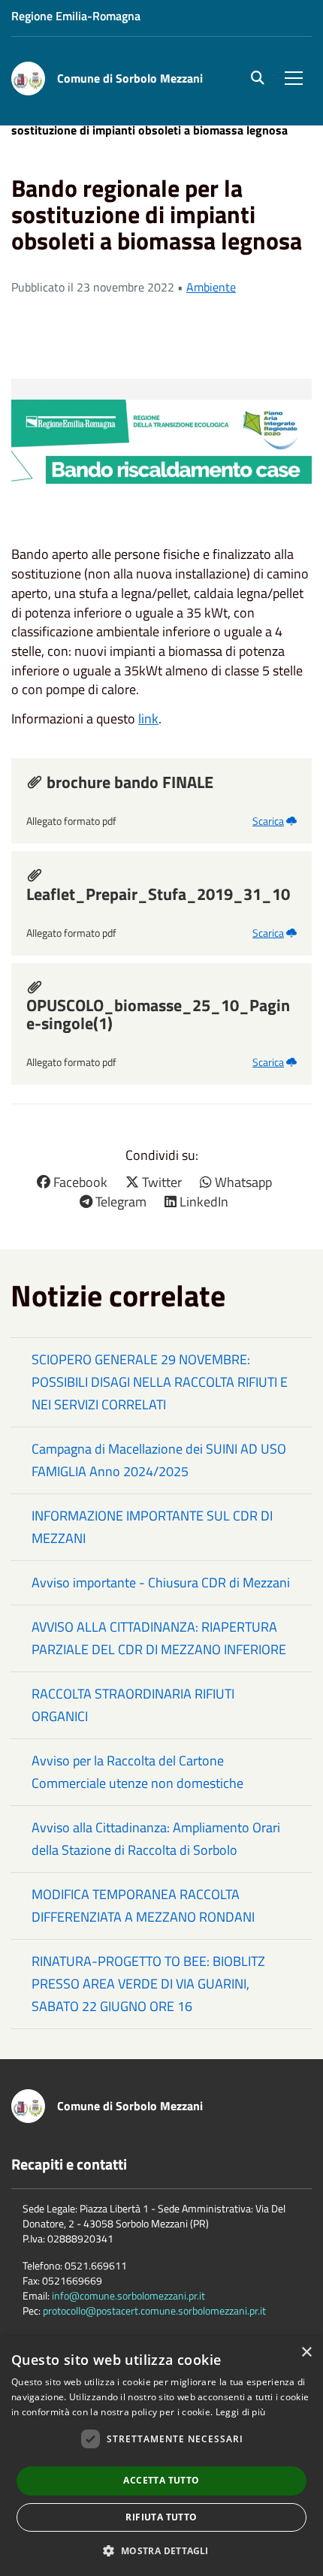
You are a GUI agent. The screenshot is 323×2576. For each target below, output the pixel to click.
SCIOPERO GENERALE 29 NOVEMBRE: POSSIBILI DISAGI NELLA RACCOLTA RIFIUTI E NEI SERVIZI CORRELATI (160, 1382)
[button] (161, 2550)
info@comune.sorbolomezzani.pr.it (128, 2295)
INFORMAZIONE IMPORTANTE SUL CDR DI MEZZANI (152, 1527)
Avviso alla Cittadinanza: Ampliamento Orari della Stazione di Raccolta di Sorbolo (156, 1839)
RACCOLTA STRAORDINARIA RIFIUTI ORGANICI (133, 1705)
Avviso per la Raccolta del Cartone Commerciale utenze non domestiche (137, 1772)
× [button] (306, 2353)
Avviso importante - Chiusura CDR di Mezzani (161, 1582)
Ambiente (211, 287)
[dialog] (161, 2456)
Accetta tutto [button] (161, 2480)
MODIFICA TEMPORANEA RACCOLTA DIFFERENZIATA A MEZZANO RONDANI (143, 1906)
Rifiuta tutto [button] (161, 2517)
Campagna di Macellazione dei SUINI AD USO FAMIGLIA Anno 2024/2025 (159, 1460)
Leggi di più (241, 2412)
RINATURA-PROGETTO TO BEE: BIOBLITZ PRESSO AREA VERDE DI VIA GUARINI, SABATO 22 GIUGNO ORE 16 (148, 1984)
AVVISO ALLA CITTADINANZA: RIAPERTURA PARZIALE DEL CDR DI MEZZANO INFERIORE (159, 1638)
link (148, 719)
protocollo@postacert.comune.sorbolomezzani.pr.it (154, 2310)
